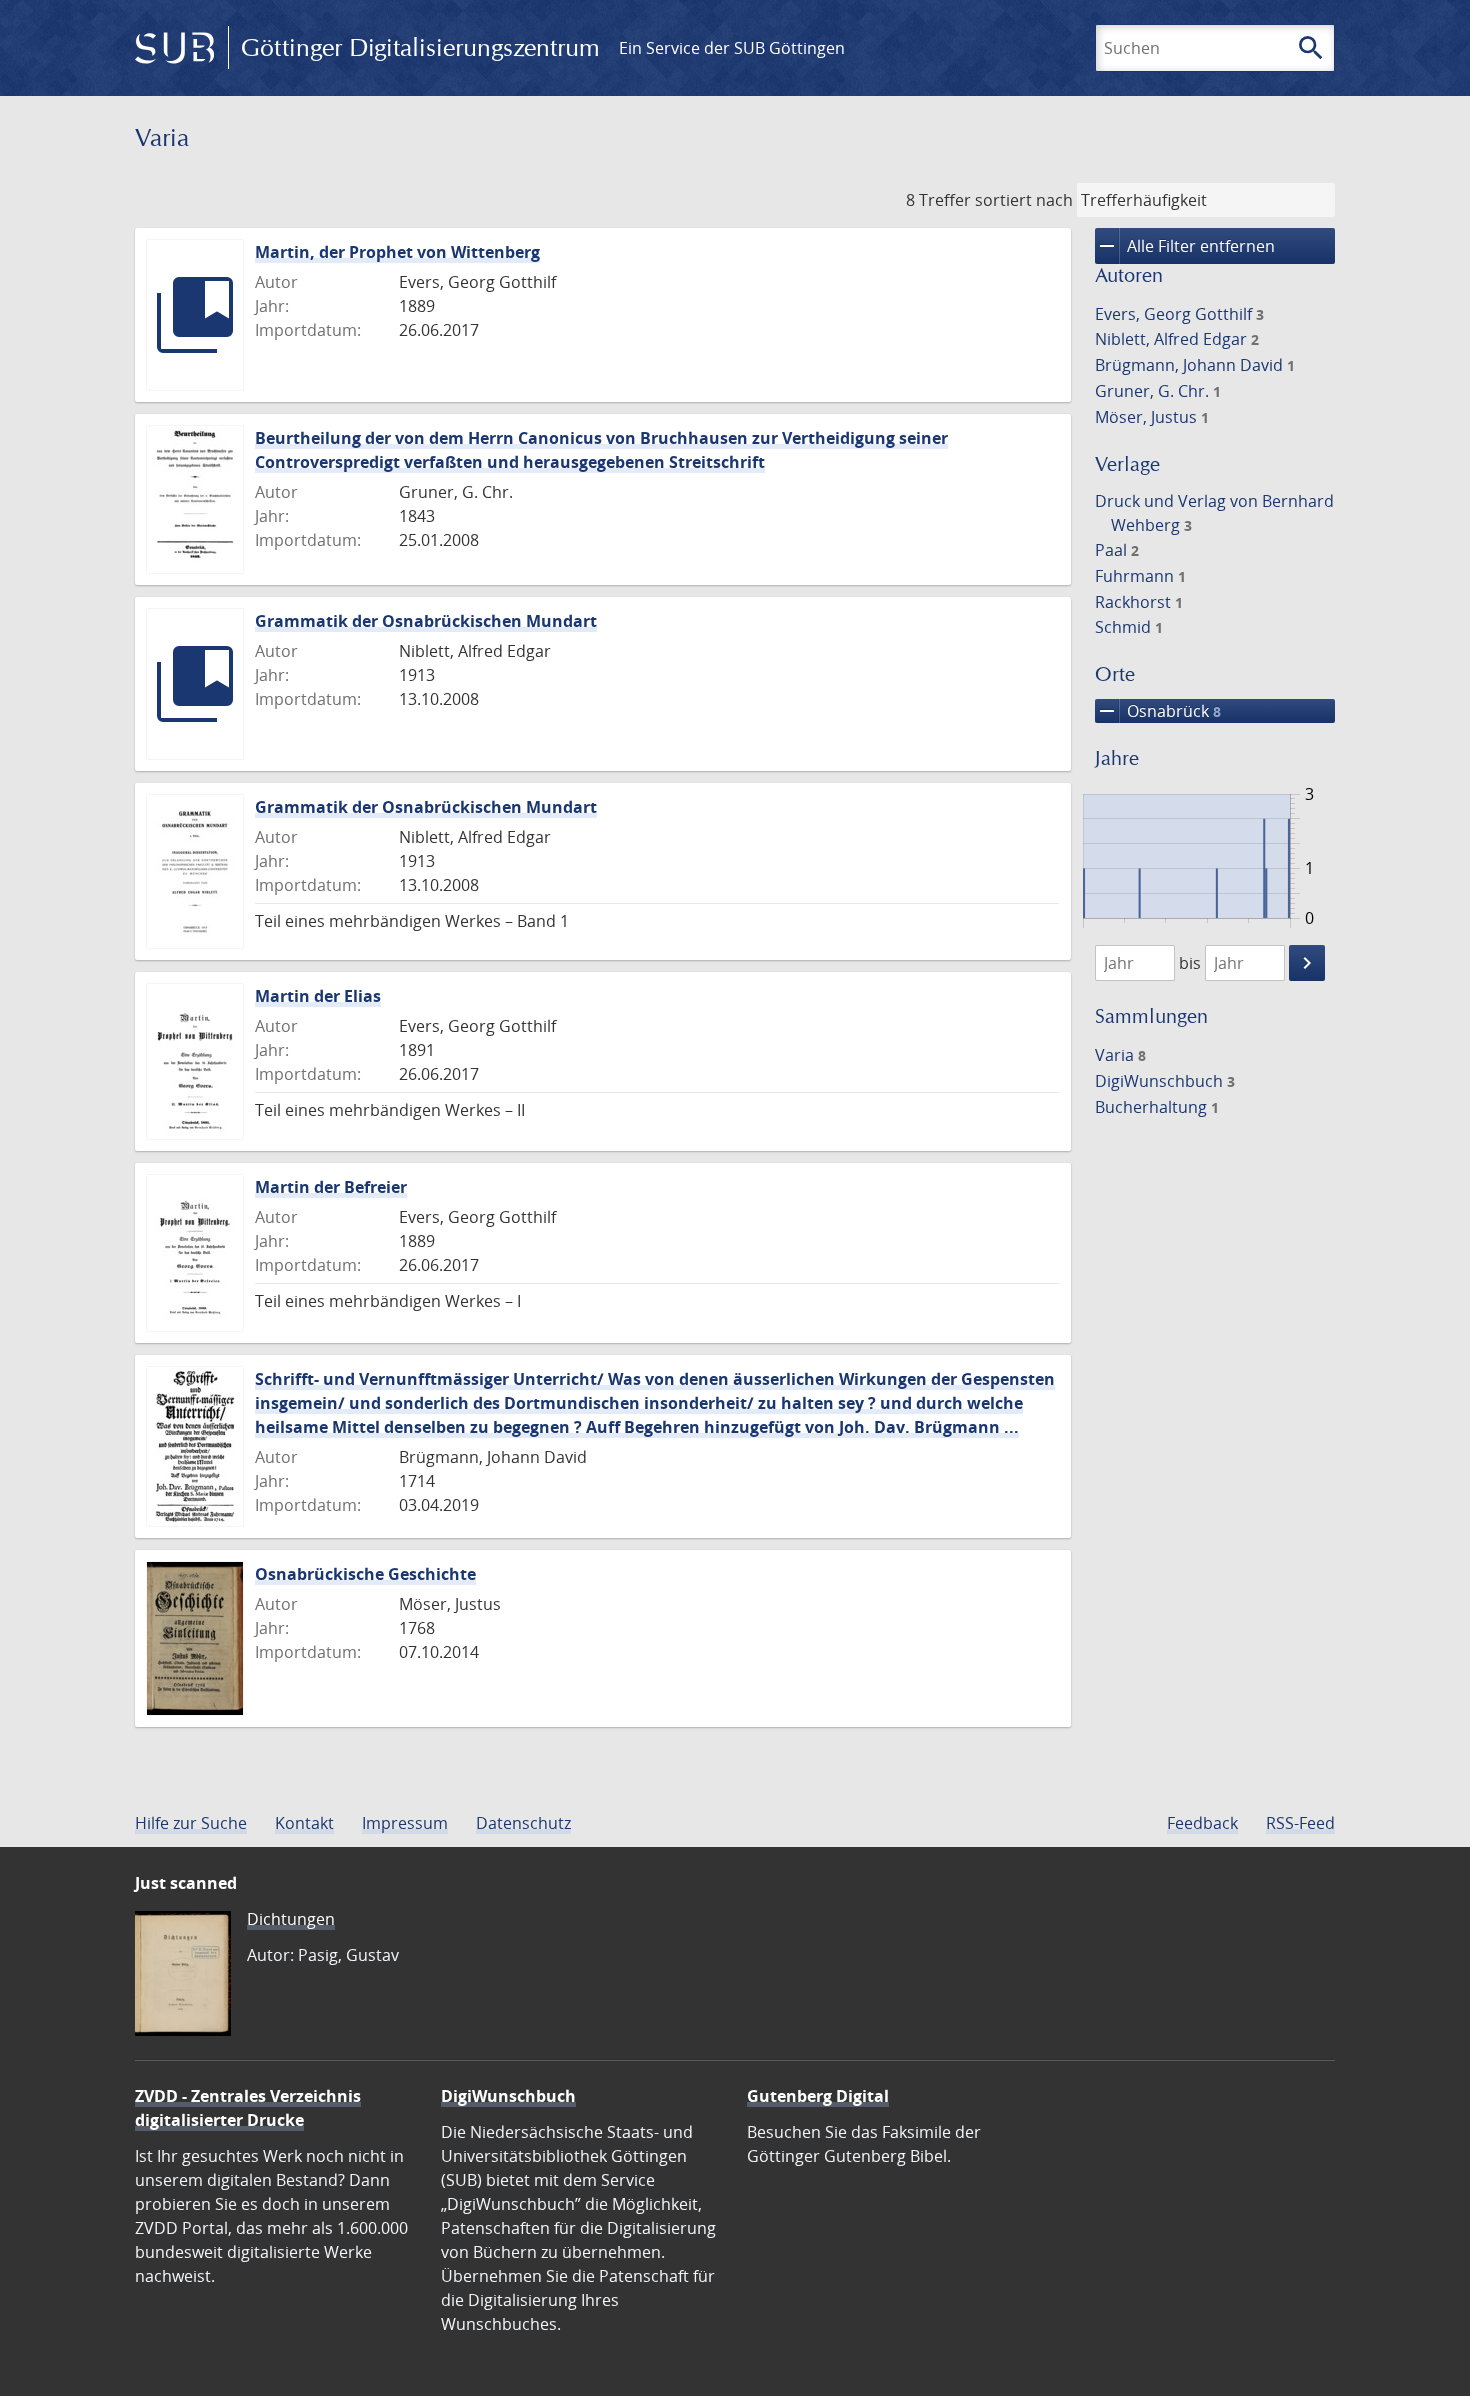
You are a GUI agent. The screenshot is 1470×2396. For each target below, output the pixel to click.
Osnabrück (1158, 711)
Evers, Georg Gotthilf (1179, 314)
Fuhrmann (1140, 576)
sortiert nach (1024, 200)
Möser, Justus (1152, 417)
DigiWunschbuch (1165, 1081)
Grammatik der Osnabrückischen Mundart (426, 621)
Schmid (1129, 627)
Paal (1117, 550)
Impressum (405, 1823)
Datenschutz (523, 1823)
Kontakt (304, 1823)
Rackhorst (1139, 602)
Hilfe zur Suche (191, 1823)
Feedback (1202, 1823)
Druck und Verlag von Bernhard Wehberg (1214, 513)
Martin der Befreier (331, 1187)
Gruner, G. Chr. (1158, 391)
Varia (1120, 1055)
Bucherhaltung (1157, 1107)
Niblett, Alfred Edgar (1177, 339)
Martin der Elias (318, 996)
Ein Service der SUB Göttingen (732, 48)
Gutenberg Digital (818, 2096)
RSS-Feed (1300, 1823)
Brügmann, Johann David (1195, 365)
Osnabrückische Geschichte (365, 1574)
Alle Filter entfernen (1185, 246)
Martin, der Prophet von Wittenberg (397, 252)
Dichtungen (291, 1919)
